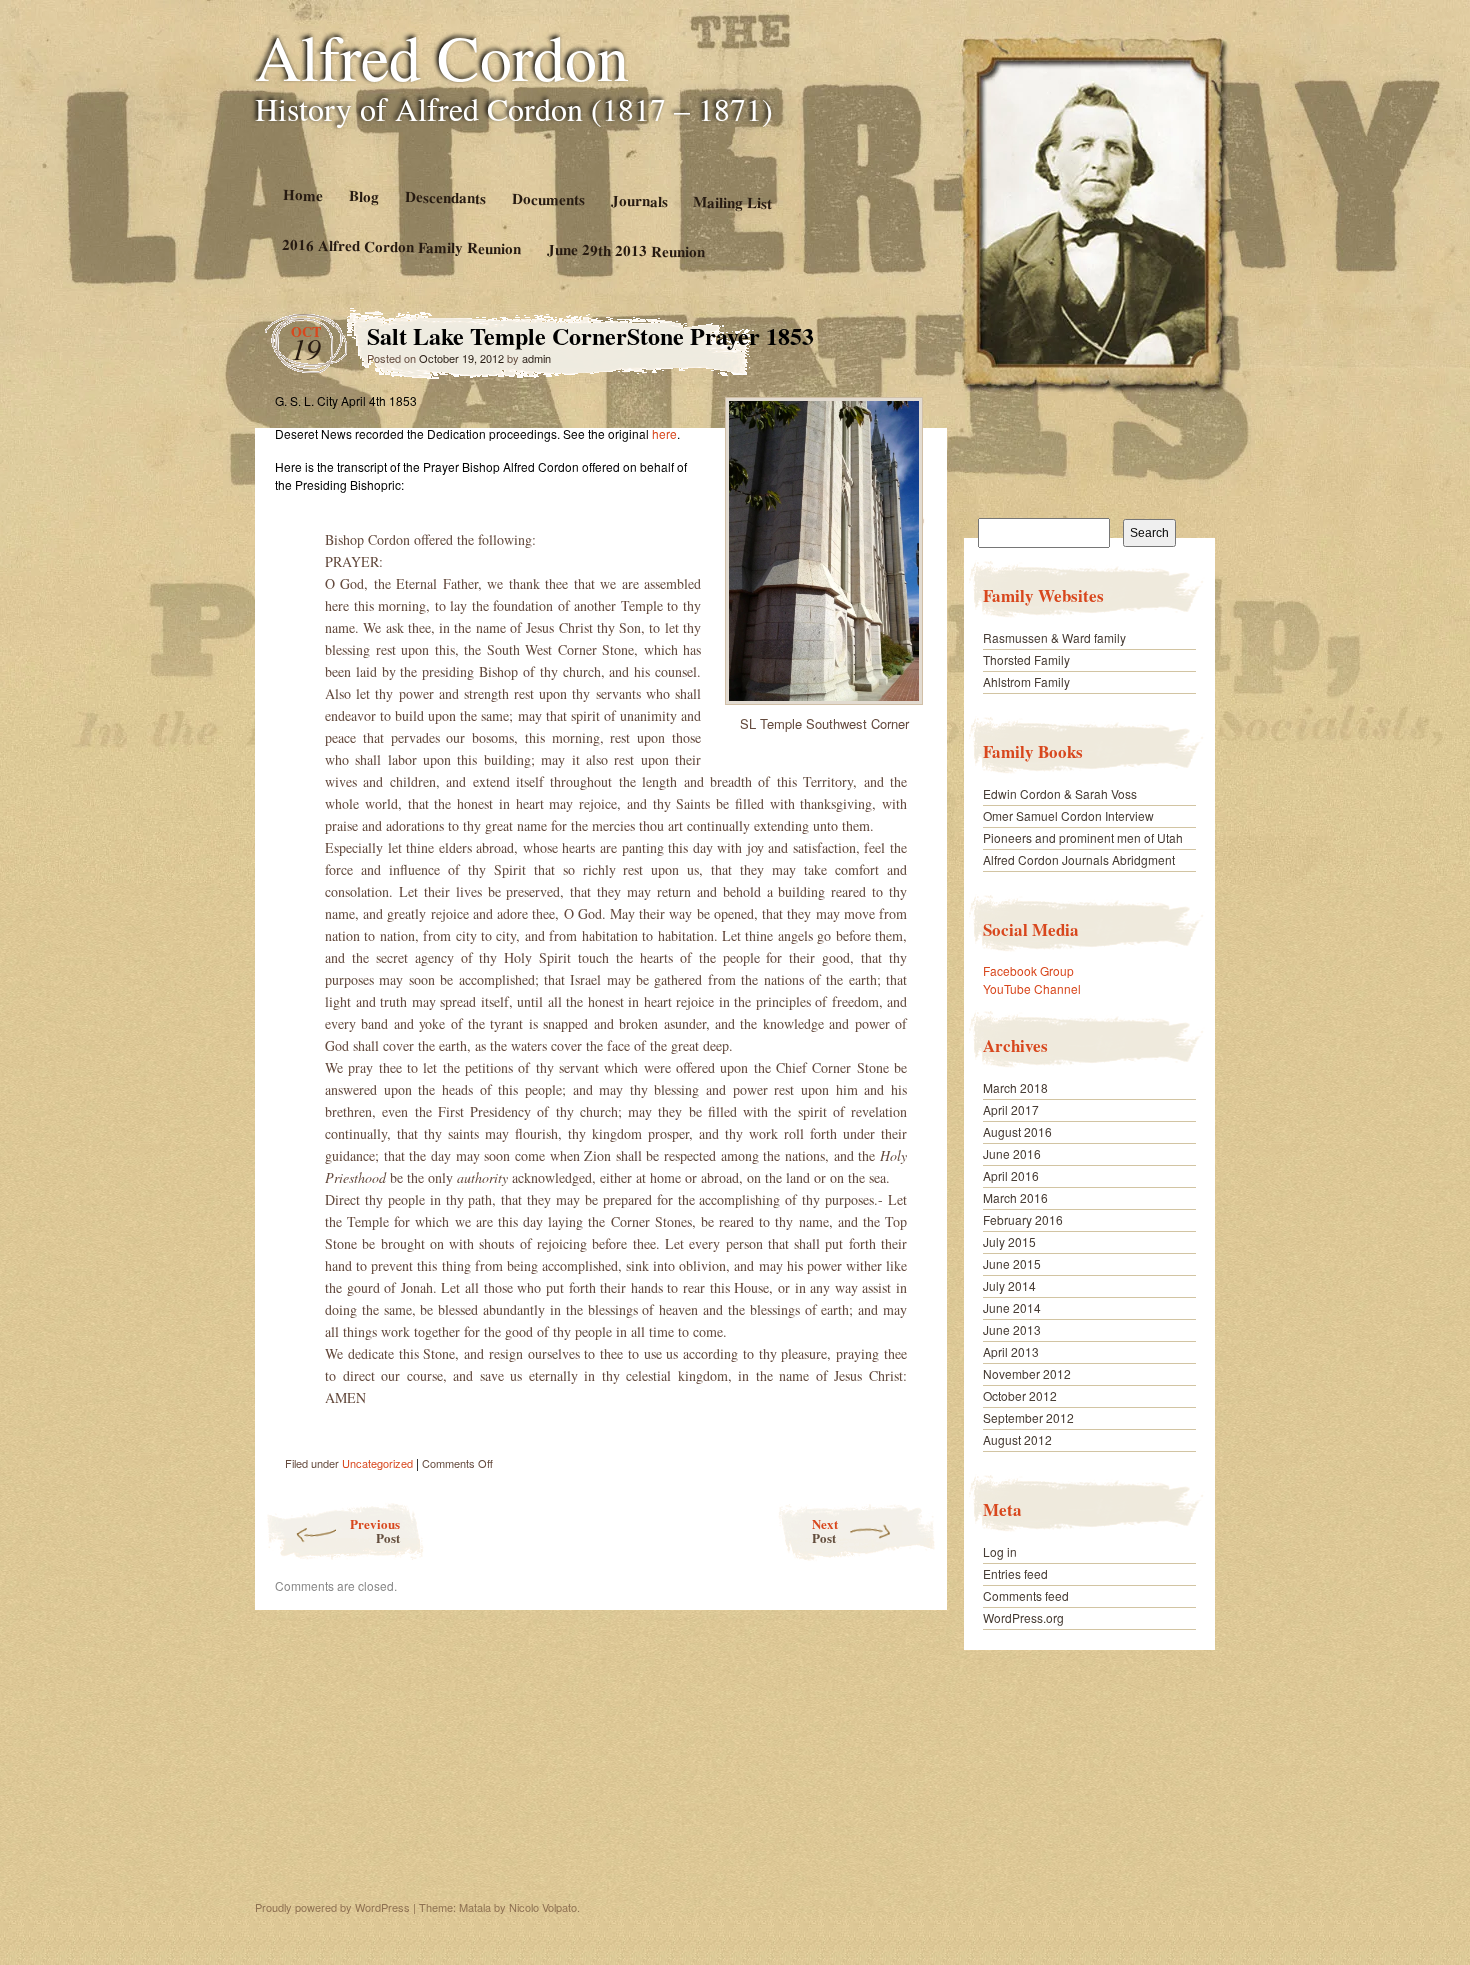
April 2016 (1011, 1175)
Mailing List (732, 201)
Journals (638, 200)
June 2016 (1012, 1153)
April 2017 (1011, 1109)
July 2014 (1009, 1285)
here (664, 433)
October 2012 (1020, 1395)
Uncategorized (377, 1463)
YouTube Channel (1032, 988)
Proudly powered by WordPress (332, 1907)
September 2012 (1028, 1417)
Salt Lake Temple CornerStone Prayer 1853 (894, 341)
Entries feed (1015, 1573)
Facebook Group (1028, 970)
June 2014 (1012, 1307)
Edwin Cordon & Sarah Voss (1060, 793)
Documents (547, 198)
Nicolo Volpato (543, 1907)
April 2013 (1011, 1351)
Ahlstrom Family (1026, 681)
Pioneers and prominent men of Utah (1083, 837)
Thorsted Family (1026, 659)
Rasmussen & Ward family (1054, 637)
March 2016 (1015, 1197)
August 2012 (1017, 1439)
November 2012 (1027, 1373)
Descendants (444, 196)
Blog (363, 195)
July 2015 (1009, 1241)
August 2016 (1017, 1131)
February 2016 (1023, 1219)
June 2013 (1012, 1329)
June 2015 (1012, 1263)
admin (536, 358)
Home (302, 194)
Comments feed (1026, 1595)
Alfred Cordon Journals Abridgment (1079, 859)
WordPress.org (1023, 1617)
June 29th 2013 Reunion (626, 250)
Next (825, 1530)
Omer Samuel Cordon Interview (1068, 815)
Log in (1000, 1551)
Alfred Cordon (442, 56)
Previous (375, 1530)
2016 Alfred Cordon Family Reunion (401, 246)
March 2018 (1015, 1087)
